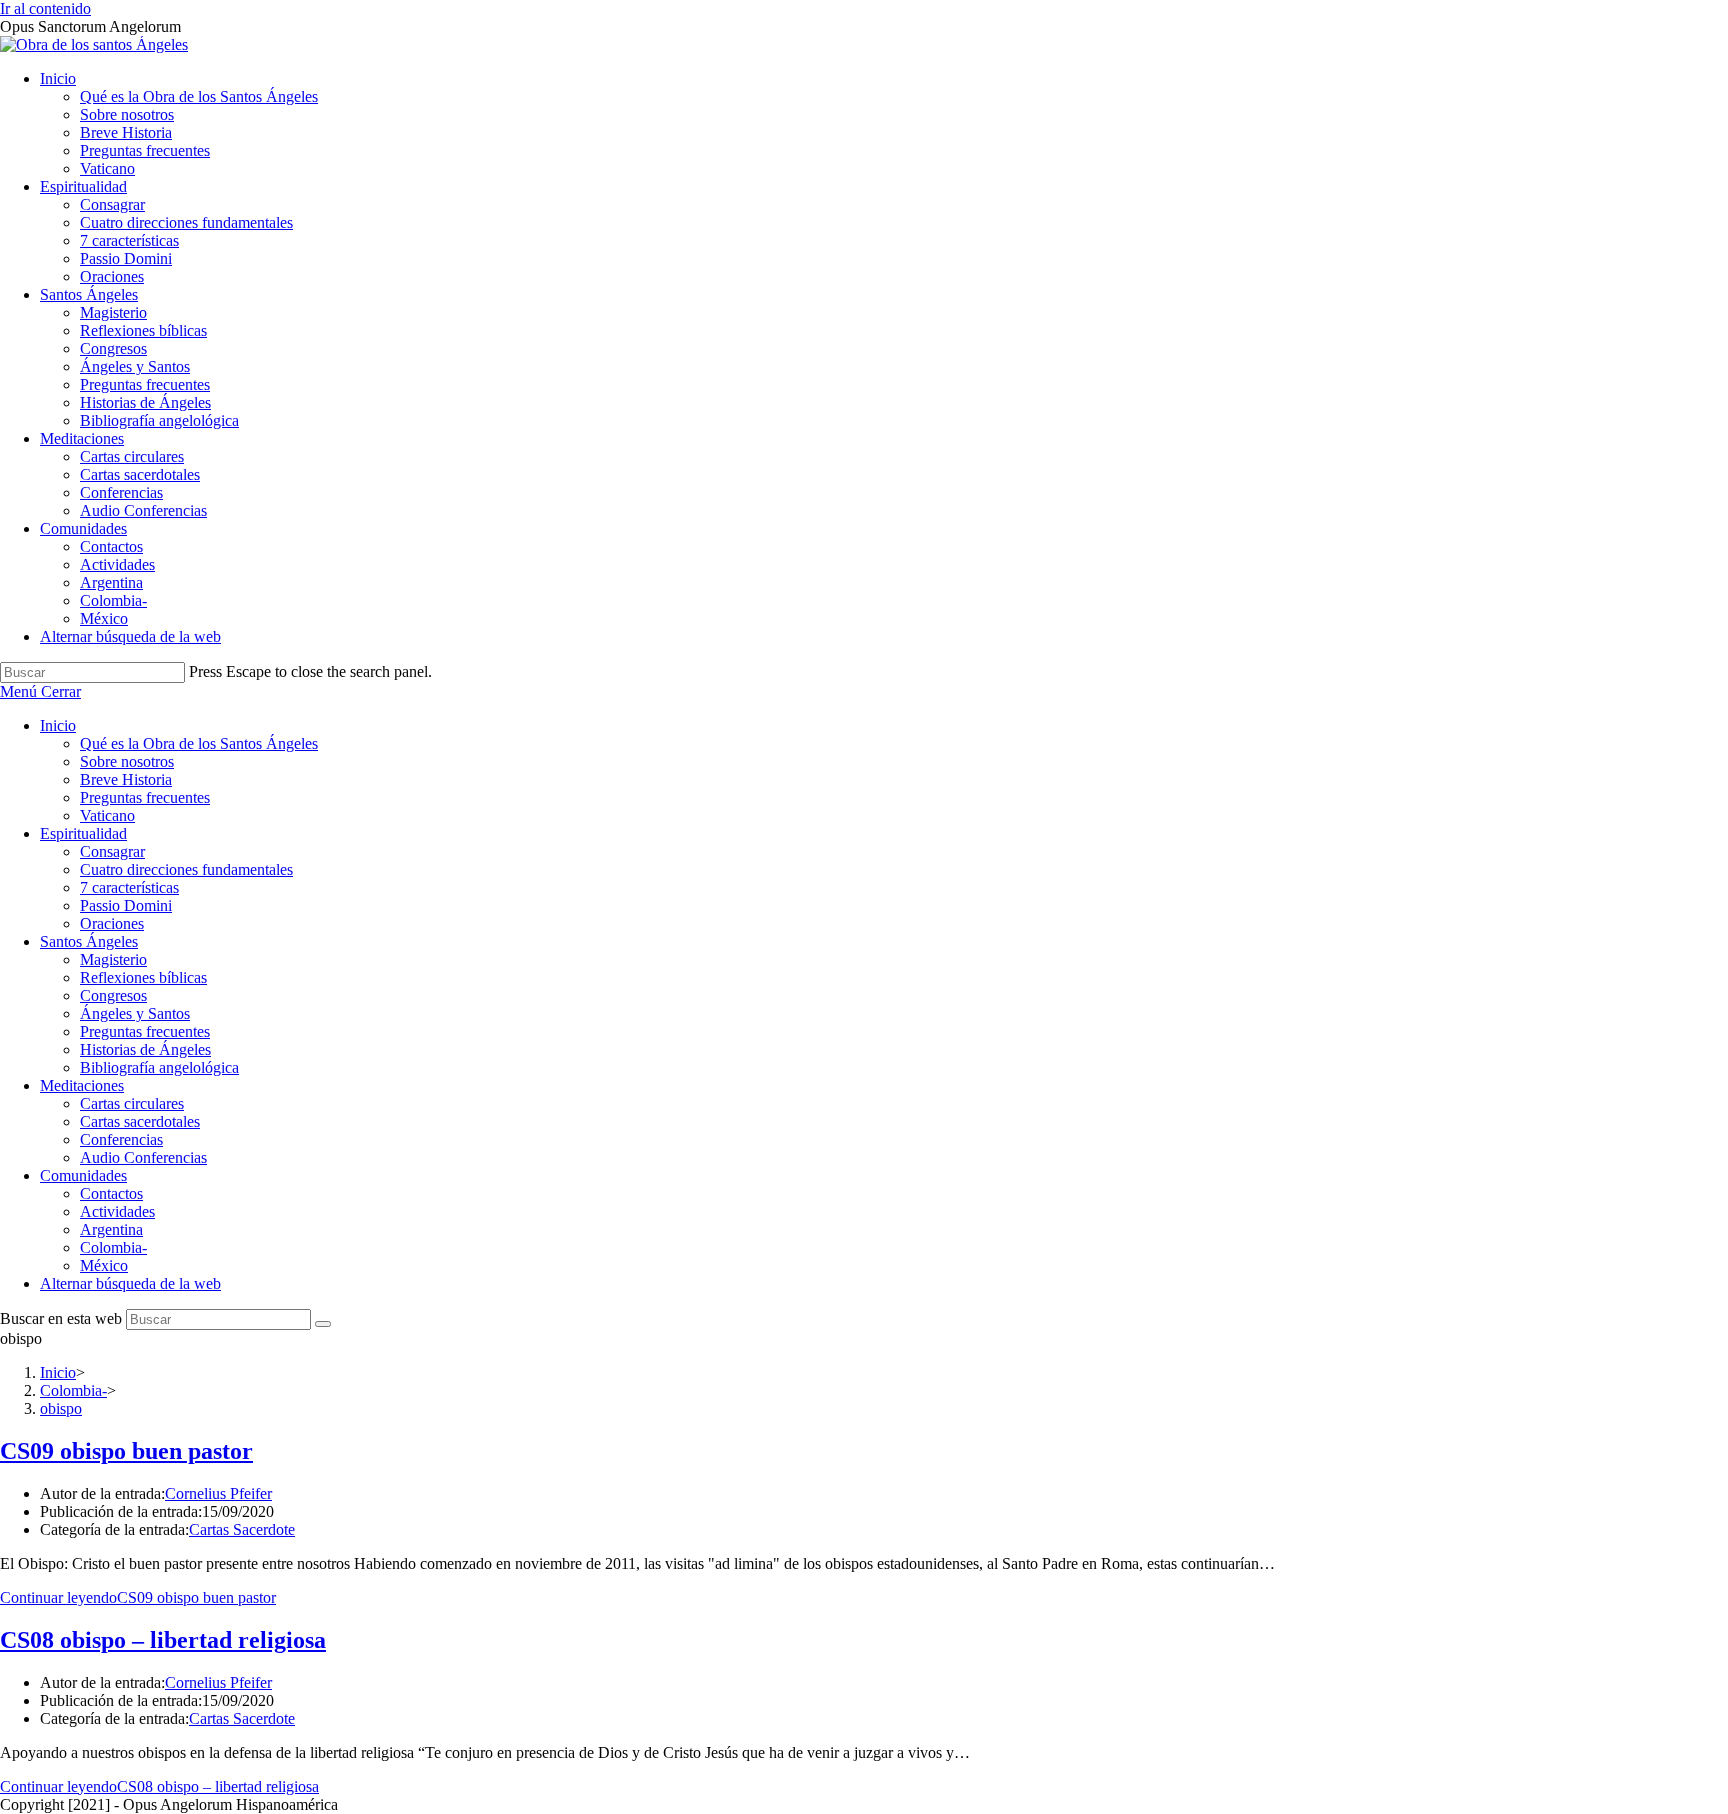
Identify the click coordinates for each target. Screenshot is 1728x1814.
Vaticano (107, 815)
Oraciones (112, 923)
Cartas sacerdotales (140, 1121)
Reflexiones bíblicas (143, 977)
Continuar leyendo (138, 1597)
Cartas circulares (132, 1103)
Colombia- (113, 1247)
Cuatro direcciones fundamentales (186, 869)
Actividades (117, 1211)
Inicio (58, 725)
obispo (61, 1408)
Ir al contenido (45, 8)
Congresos (113, 995)
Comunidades (83, 1175)
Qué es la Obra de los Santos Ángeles (199, 743)
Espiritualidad (83, 833)
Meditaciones (82, 1085)
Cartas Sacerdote (242, 1529)
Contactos (111, 1193)
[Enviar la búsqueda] (323, 1324)
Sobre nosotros (127, 761)
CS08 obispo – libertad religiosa (163, 1640)
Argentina (111, 1229)
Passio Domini (126, 905)
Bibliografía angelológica (159, 1067)
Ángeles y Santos (135, 1013)
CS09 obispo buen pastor (126, 1451)
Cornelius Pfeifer (218, 1493)
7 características (129, 887)
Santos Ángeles (89, 941)
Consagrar (112, 851)
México (104, 1265)
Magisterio (113, 959)
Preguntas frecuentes (145, 797)
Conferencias (121, 1139)
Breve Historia (126, 779)
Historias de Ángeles (145, 1049)
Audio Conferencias (143, 1157)
